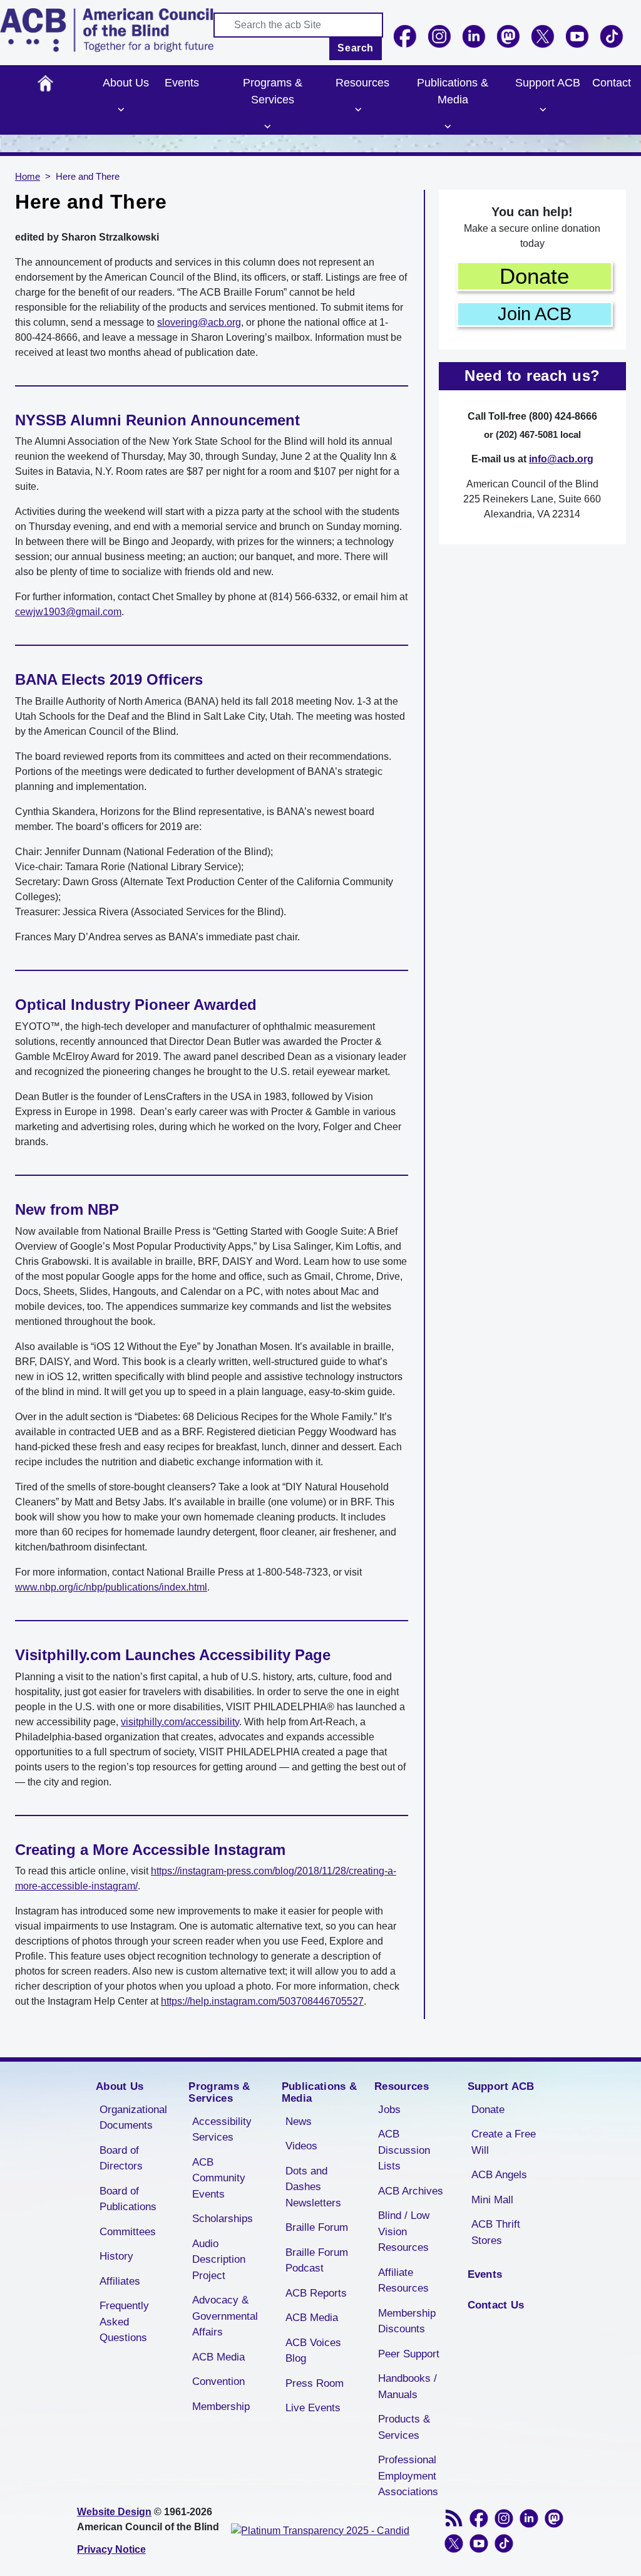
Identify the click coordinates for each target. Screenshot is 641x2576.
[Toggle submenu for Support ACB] (543, 110)
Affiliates (120, 2281)
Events (182, 83)
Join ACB (535, 314)
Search (356, 48)
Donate (534, 276)
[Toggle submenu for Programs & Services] (268, 127)
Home (45, 83)
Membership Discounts (407, 2321)
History (116, 2256)
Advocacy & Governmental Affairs (225, 2316)
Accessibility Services (222, 2130)
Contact (612, 83)
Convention (218, 2381)
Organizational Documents (133, 2118)
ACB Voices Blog (313, 2351)
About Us (126, 83)
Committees (128, 2232)
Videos (301, 2146)
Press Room (315, 2383)
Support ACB (548, 83)
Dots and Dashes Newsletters (313, 2187)
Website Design (114, 2512)
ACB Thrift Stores (496, 2232)
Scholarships (223, 2219)
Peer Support (409, 2354)
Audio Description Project (219, 2260)
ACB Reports (316, 2293)
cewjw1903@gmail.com (68, 612)
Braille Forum (317, 2227)
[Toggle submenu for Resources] (358, 110)
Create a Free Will (504, 2142)
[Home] (107, 30)
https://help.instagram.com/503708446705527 (262, 2001)
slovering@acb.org (199, 322)
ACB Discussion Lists (404, 2150)
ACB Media (218, 2357)
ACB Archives (411, 2191)
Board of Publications (128, 2199)
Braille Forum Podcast (317, 2261)
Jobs (389, 2110)
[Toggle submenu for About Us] (121, 110)
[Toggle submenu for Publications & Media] (448, 127)
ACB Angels (499, 2175)
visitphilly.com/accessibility (180, 1722)
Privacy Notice (111, 2549)
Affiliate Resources (403, 2281)
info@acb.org (561, 459)
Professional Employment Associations (408, 2476)
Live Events (313, 2408)
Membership (221, 2407)
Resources (362, 83)
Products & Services (404, 2427)
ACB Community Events (219, 2178)
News (299, 2122)
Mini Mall (492, 2200)
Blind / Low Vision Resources (404, 2231)
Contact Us (496, 2305)
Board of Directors (121, 2158)
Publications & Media (453, 91)
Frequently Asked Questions (124, 2322)
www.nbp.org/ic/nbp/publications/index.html (111, 1587)
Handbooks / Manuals (408, 2386)
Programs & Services (273, 91)
